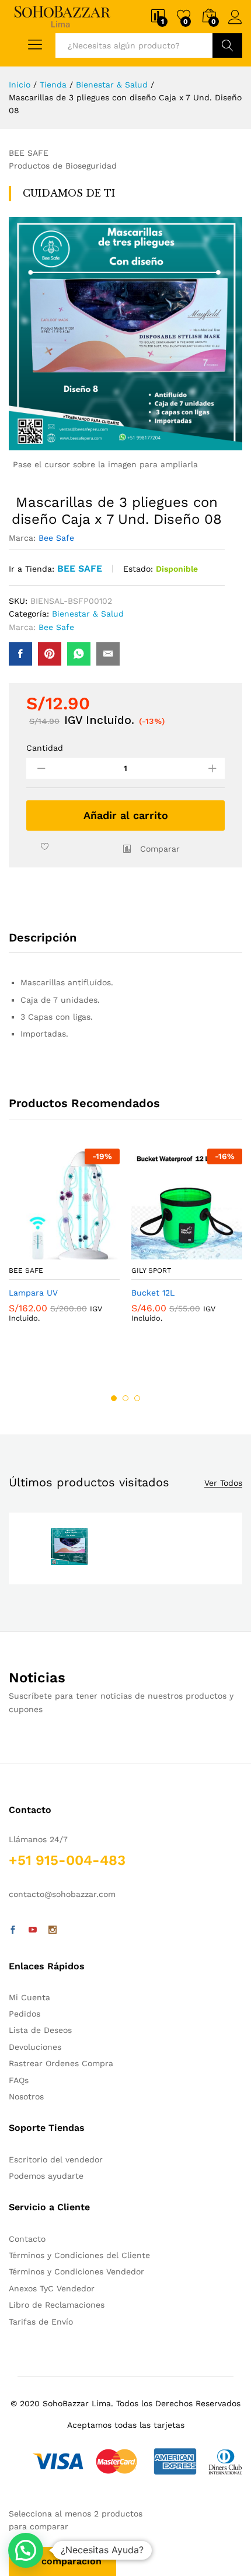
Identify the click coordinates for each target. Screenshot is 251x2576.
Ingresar (235, 24)
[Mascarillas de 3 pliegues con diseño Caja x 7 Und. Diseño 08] (20, 654)
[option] (64, 1245)
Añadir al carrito (126, 815)
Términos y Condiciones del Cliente (79, 2255)
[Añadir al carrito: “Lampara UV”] (36, 1252)
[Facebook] (13, 1930)
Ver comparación (62, 2561)
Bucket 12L (153, 1293)
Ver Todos (223, 1483)
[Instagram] (53, 1930)
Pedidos (25, 2014)
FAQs (19, 2080)
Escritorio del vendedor (56, 2159)
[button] (26, 2550)
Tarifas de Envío (41, 2322)
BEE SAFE (80, 568)
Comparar (160, 849)
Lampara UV (33, 1293)
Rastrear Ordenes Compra (61, 2063)
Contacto (27, 2239)
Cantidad (45, 748)
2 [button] (125, 1398)
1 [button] (114, 1398)
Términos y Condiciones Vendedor (76, 2271)
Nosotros (26, 2096)
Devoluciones (35, 2047)
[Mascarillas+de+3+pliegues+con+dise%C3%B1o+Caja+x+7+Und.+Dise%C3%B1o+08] (50, 654)
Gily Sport (151, 1270)
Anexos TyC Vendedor (52, 2288)
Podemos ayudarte (46, 2176)
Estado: (138, 569)
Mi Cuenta (29, 1997)
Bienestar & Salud (88, 614)
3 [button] (137, 1398)
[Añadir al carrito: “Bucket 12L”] (158, 1252)
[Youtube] (33, 1930)
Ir (227, 45)
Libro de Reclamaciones (57, 2305)
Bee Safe (56, 538)
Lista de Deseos (40, 2030)
